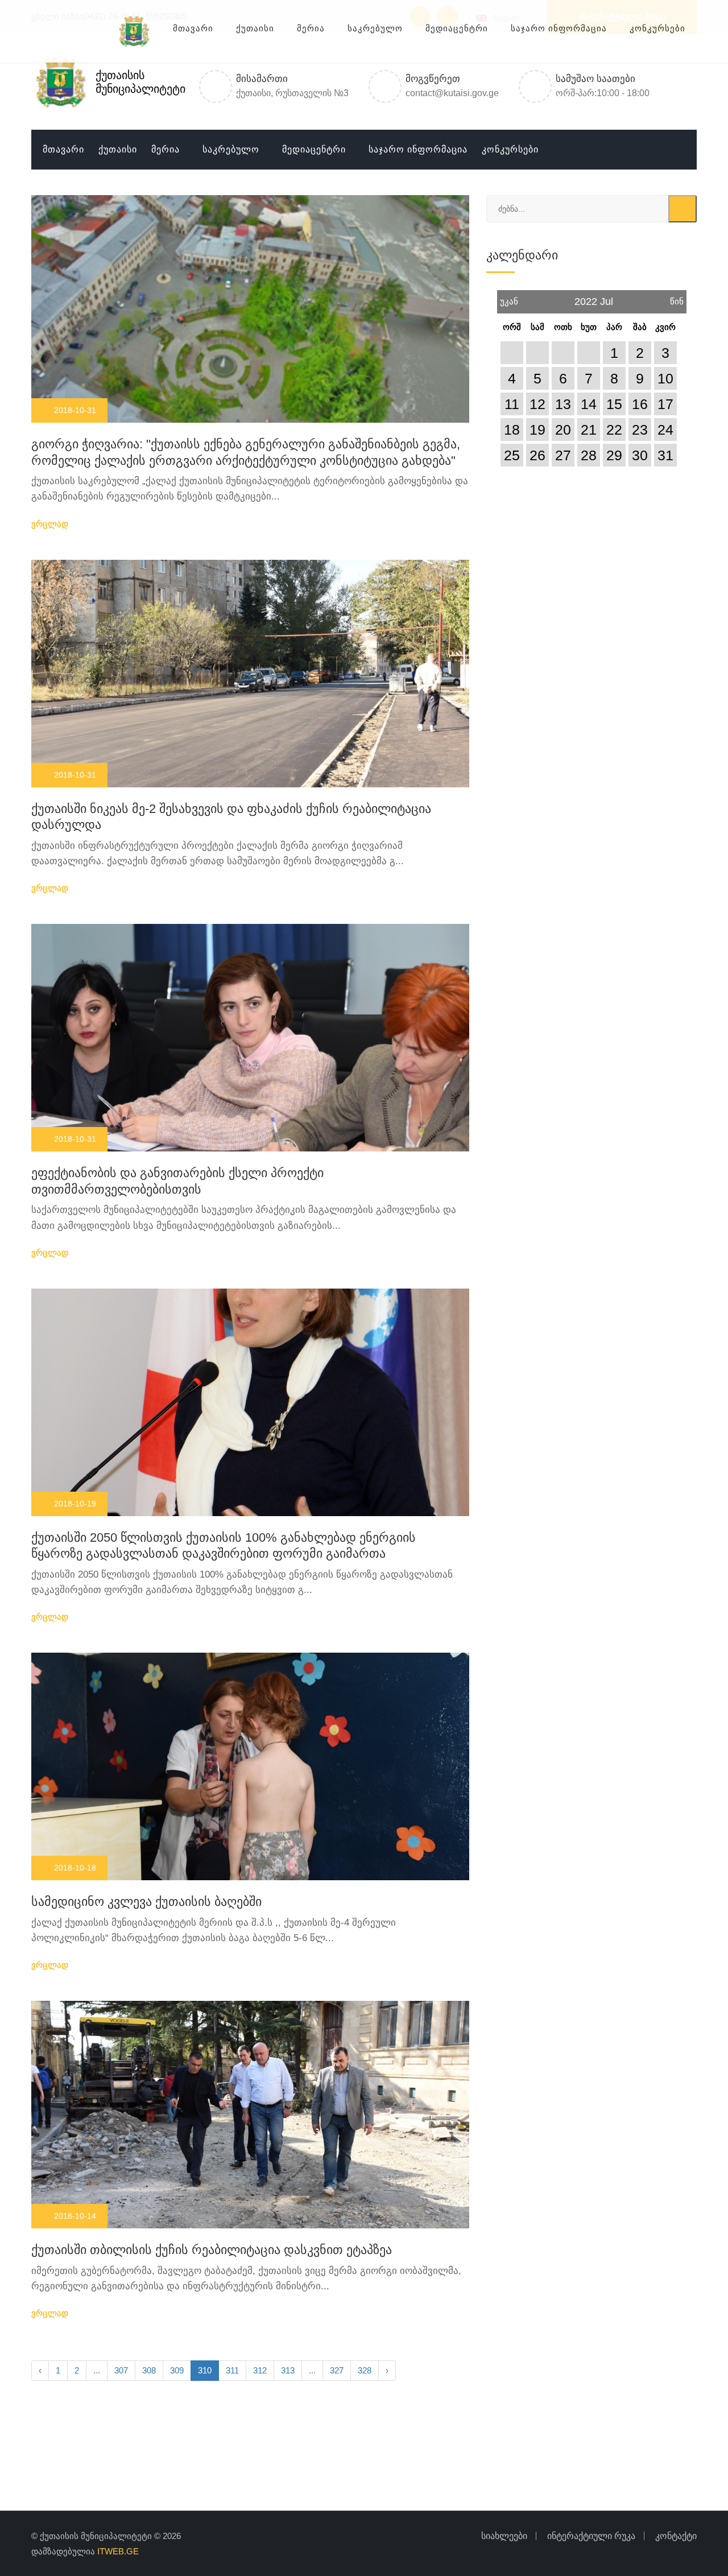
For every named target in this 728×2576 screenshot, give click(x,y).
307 (121, 2370)
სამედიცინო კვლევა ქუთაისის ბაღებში (146, 1902)
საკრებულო (231, 149)
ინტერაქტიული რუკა (622, 17)
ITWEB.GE (118, 2551)
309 (177, 2370)
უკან (509, 298)
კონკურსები (510, 149)
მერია (166, 149)
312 (260, 2370)
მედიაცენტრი (314, 149)
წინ (677, 298)
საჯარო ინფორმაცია (418, 149)
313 (288, 2370)
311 (232, 2370)
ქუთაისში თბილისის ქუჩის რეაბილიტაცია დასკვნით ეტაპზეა (212, 2250)
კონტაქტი (676, 2536)
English (504, 18)
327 (337, 2370)
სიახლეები (504, 2536)
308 (149, 2370)
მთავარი (63, 149)
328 (365, 2370)
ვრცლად (51, 524)
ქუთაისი (118, 149)
